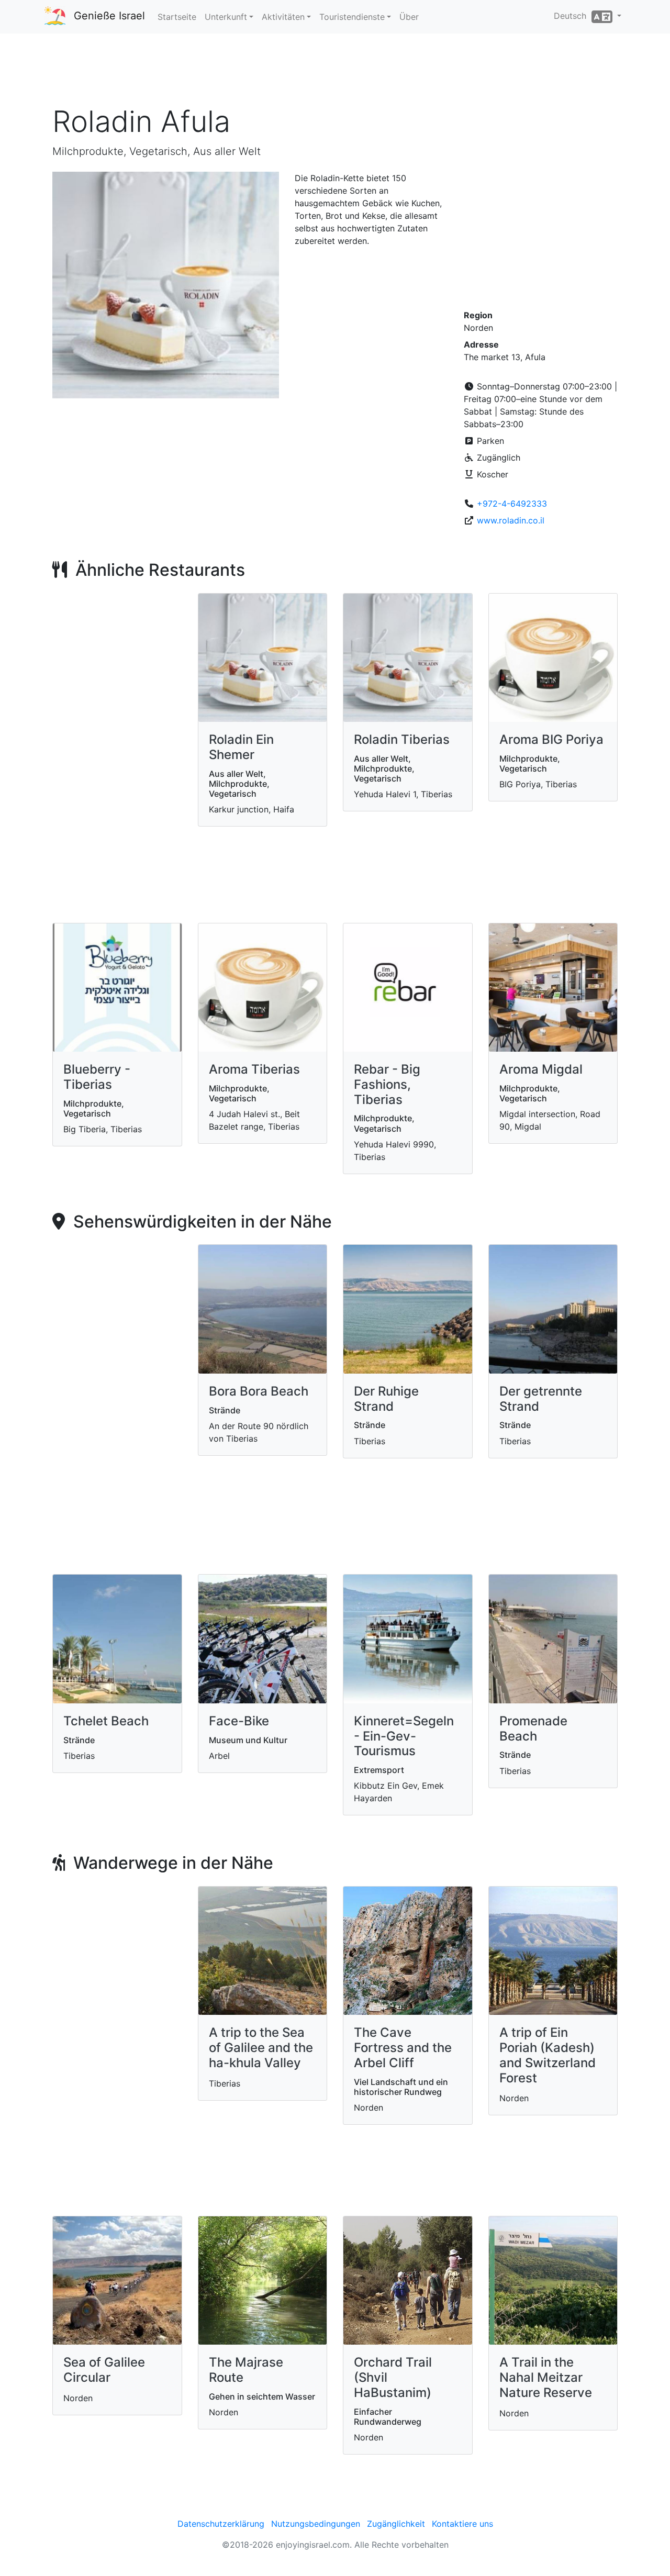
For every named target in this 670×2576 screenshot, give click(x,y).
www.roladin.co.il (511, 520)
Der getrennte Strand (541, 1399)
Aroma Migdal (541, 1069)
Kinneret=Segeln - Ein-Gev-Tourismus (404, 1736)
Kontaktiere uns (462, 2524)
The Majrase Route (246, 2370)
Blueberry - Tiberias (97, 1077)
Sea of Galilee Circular (104, 2370)
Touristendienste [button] (352, 17)
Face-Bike (239, 1721)
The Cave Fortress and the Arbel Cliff (403, 2048)
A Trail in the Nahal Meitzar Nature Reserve (546, 2377)
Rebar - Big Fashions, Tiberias (387, 1084)
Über (409, 17)
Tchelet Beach (106, 1721)
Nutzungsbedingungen (316, 2524)
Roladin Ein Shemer (241, 747)
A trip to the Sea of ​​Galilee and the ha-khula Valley (261, 2048)
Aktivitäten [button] (283, 17)
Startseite (177, 17)
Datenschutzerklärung (221, 2524)
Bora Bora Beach (259, 1391)
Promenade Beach (533, 1729)
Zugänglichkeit (396, 2524)
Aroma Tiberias (254, 1069)
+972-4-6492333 (512, 504)
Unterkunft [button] (226, 17)
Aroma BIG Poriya (551, 739)
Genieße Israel (109, 16)
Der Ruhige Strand (386, 1399)
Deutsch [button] (573, 16)
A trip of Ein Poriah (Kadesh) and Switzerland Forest (548, 2055)
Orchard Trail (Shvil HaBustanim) (393, 2377)
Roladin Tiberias (402, 739)
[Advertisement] (335, 73)
